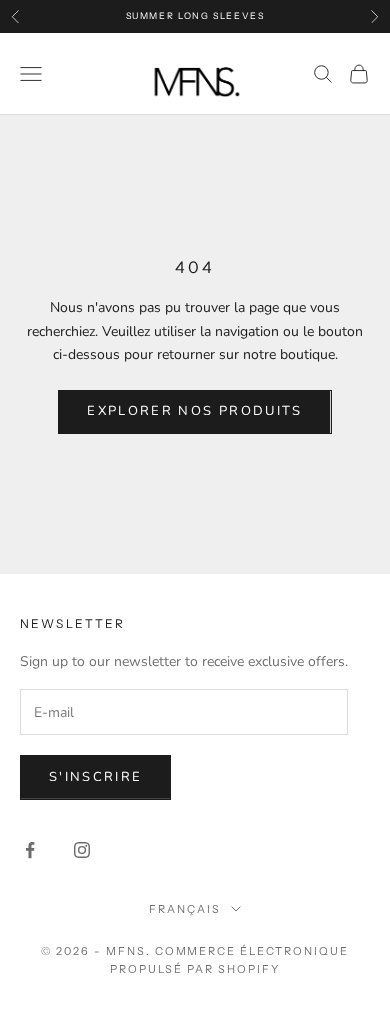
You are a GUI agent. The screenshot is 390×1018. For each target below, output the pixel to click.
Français (185, 909)
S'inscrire (95, 777)
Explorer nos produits (194, 411)
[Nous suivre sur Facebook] (30, 850)
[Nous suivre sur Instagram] (82, 850)
